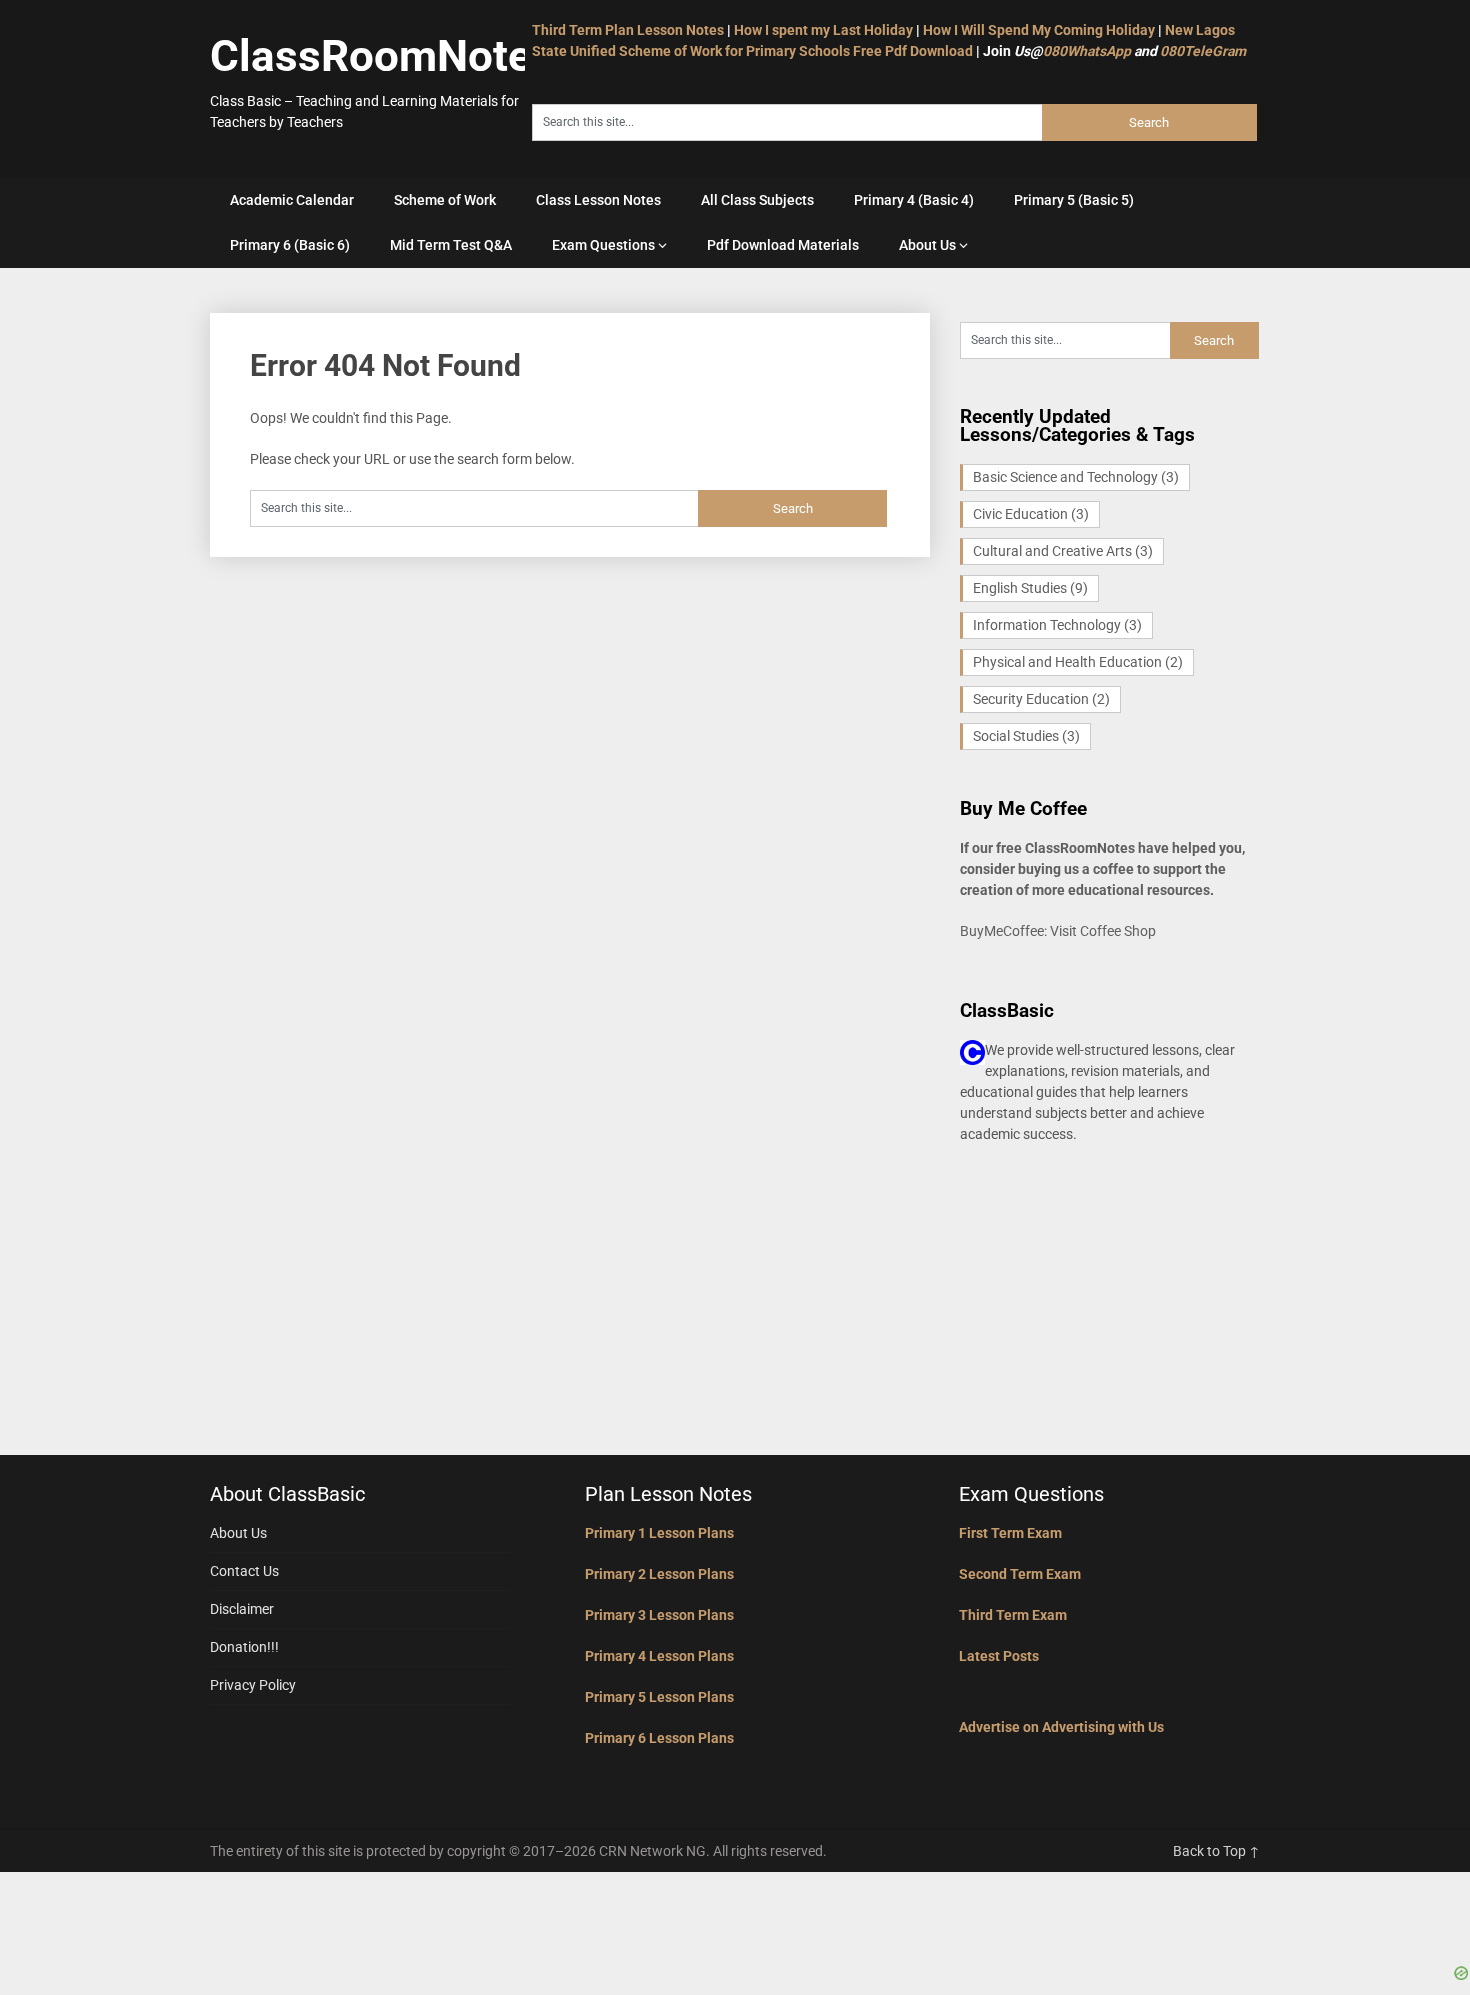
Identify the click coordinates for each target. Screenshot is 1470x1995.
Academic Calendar (292, 200)
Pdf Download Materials (783, 245)
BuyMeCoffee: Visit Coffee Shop (1058, 931)
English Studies (1030, 588)
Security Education (1041, 699)
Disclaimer (242, 1609)
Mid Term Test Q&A (451, 245)
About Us (927, 245)
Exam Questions (603, 245)
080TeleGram (1203, 51)
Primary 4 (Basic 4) (914, 200)
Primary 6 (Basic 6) (290, 245)
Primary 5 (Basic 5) (1074, 200)
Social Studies (1026, 736)
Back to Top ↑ (1216, 1851)
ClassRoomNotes (382, 56)
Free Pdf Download (913, 51)
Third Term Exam (1013, 1615)
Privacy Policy (253, 1685)
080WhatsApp (1087, 51)
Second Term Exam (1020, 1574)
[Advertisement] (735, 1917)
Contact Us (244, 1571)
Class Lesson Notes (598, 200)
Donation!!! (244, 1647)
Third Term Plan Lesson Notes (628, 30)
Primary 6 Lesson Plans (659, 1738)
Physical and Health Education (1078, 662)
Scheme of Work (445, 200)
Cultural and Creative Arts (1063, 551)
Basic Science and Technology (1076, 477)
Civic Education (1031, 514)
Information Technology (1057, 625)
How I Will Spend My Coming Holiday (1039, 30)
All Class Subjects (757, 200)
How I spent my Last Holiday (823, 30)
